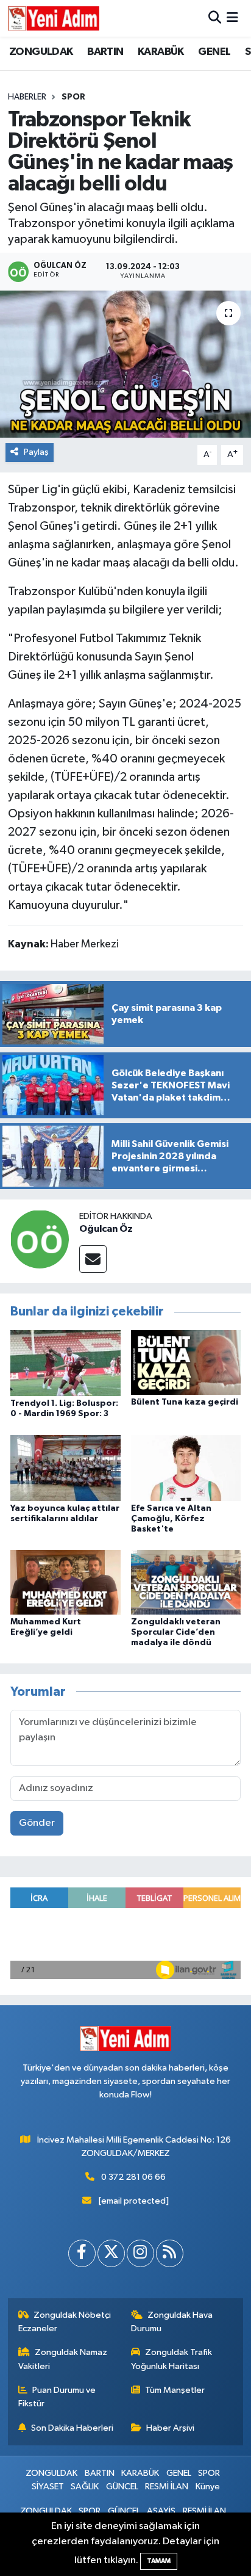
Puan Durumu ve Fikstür (57, 2397)
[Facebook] (82, 2253)
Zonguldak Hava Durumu (172, 2322)
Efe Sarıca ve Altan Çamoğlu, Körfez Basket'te (171, 1519)
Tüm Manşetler (175, 2390)
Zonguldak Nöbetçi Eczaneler (65, 2322)
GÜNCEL (122, 2487)
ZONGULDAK (41, 52)
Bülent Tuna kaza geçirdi (185, 1402)
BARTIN (105, 52)
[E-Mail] (93, 1259)
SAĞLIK (85, 2487)
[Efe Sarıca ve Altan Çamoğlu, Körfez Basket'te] (186, 1468)
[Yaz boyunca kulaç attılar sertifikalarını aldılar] (65, 1468)
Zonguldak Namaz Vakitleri (63, 2359)
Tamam (159, 2561)
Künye (208, 2487)
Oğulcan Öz (106, 1229)
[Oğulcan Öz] (40, 1239)
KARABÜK (161, 52)
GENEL (214, 52)
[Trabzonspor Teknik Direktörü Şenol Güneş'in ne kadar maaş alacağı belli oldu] (125, 364)
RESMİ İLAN (167, 2487)
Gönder (37, 1823)
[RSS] (170, 2253)
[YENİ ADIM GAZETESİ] (54, 18)
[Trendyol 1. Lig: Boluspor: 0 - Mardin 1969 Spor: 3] (65, 1363)
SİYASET (48, 2487)
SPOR (73, 97)
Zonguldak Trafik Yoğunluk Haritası (172, 2359)
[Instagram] (140, 2253)
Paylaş (36, 452)
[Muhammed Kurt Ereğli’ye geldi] (65, 1582)
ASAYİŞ (161, 2511)
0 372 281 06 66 (133, 2177)
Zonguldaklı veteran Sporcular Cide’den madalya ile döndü (176, 1632)
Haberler (27, 97)
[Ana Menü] (232, 18)
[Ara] (215, 18)
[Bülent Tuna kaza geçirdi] (186, 1362)
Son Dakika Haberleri (72, 2428)
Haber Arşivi (170, 2428)
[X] (111, 2253)
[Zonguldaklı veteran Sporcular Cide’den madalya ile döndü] (186, 1582)
